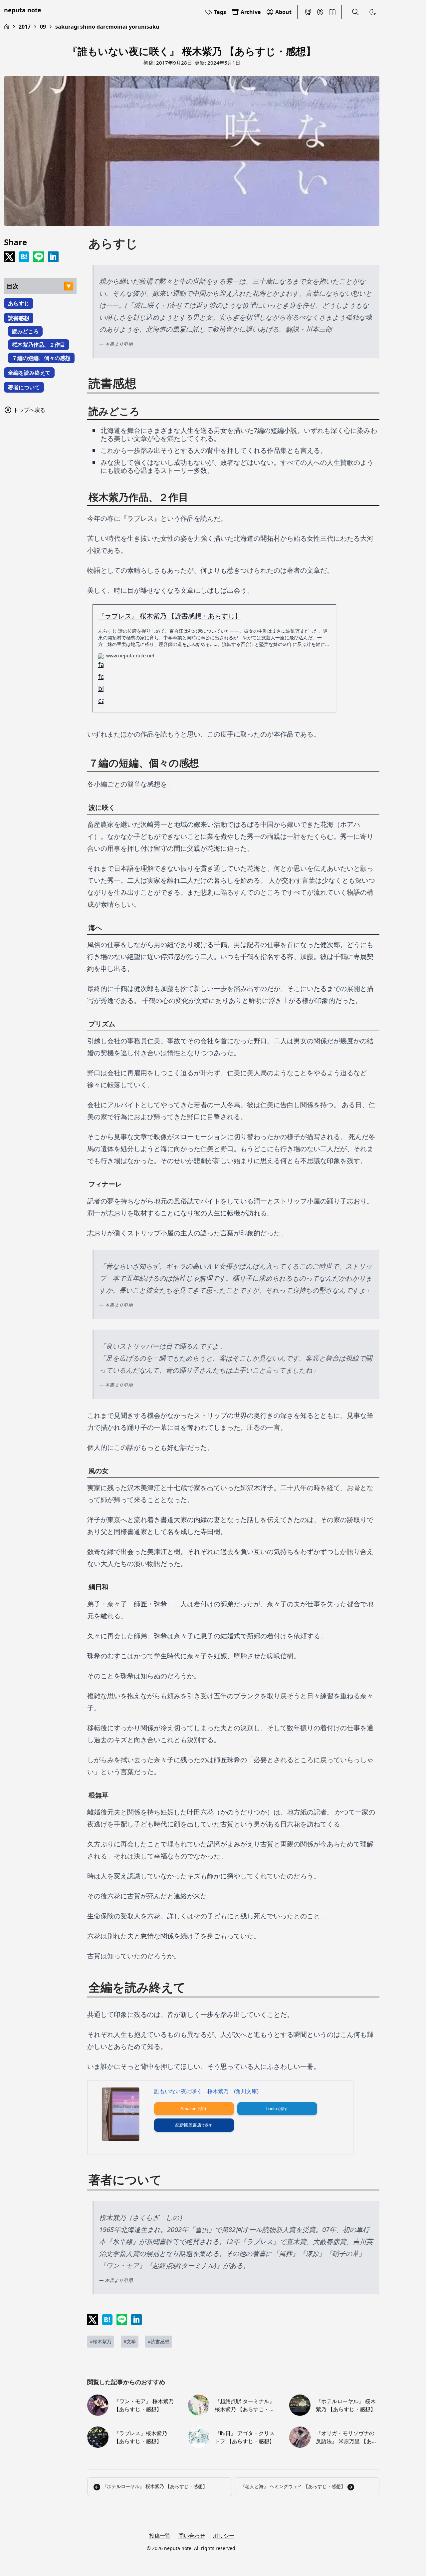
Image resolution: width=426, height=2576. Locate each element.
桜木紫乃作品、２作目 (39, 345)
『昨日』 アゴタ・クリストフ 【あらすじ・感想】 (245, 2437)
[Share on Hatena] (24, 257)
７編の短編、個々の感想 (41, 358)
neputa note (23, 10)
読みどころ (25, 331)
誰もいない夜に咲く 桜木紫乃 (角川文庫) (206, 2091)
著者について (24, 387)
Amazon (188, 2109)
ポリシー (224, 2536)
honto (272, 2109)
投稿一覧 (160, 2536)
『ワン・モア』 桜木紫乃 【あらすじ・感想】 (144, 2405)
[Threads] (320, 12)
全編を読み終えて (29, 373)
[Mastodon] (308, 12)
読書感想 (19, 318)
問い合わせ (192, 2536)
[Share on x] (9, 257)
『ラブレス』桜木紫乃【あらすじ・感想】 (140, 2437)
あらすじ (19, 303)
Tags (220, 12)
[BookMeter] (332, 12)
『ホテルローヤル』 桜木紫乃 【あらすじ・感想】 (346, 2405)
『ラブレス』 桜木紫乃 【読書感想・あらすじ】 (170, 616)
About (283, 12)
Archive (251, 12)
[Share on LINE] (39, 257)
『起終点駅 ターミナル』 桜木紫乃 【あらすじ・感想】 (245, 2405)
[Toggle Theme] (373, 12)
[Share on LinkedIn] (53, 257)
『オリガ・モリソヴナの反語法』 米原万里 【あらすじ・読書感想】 (346, 2437)
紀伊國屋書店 (188, 2125)
